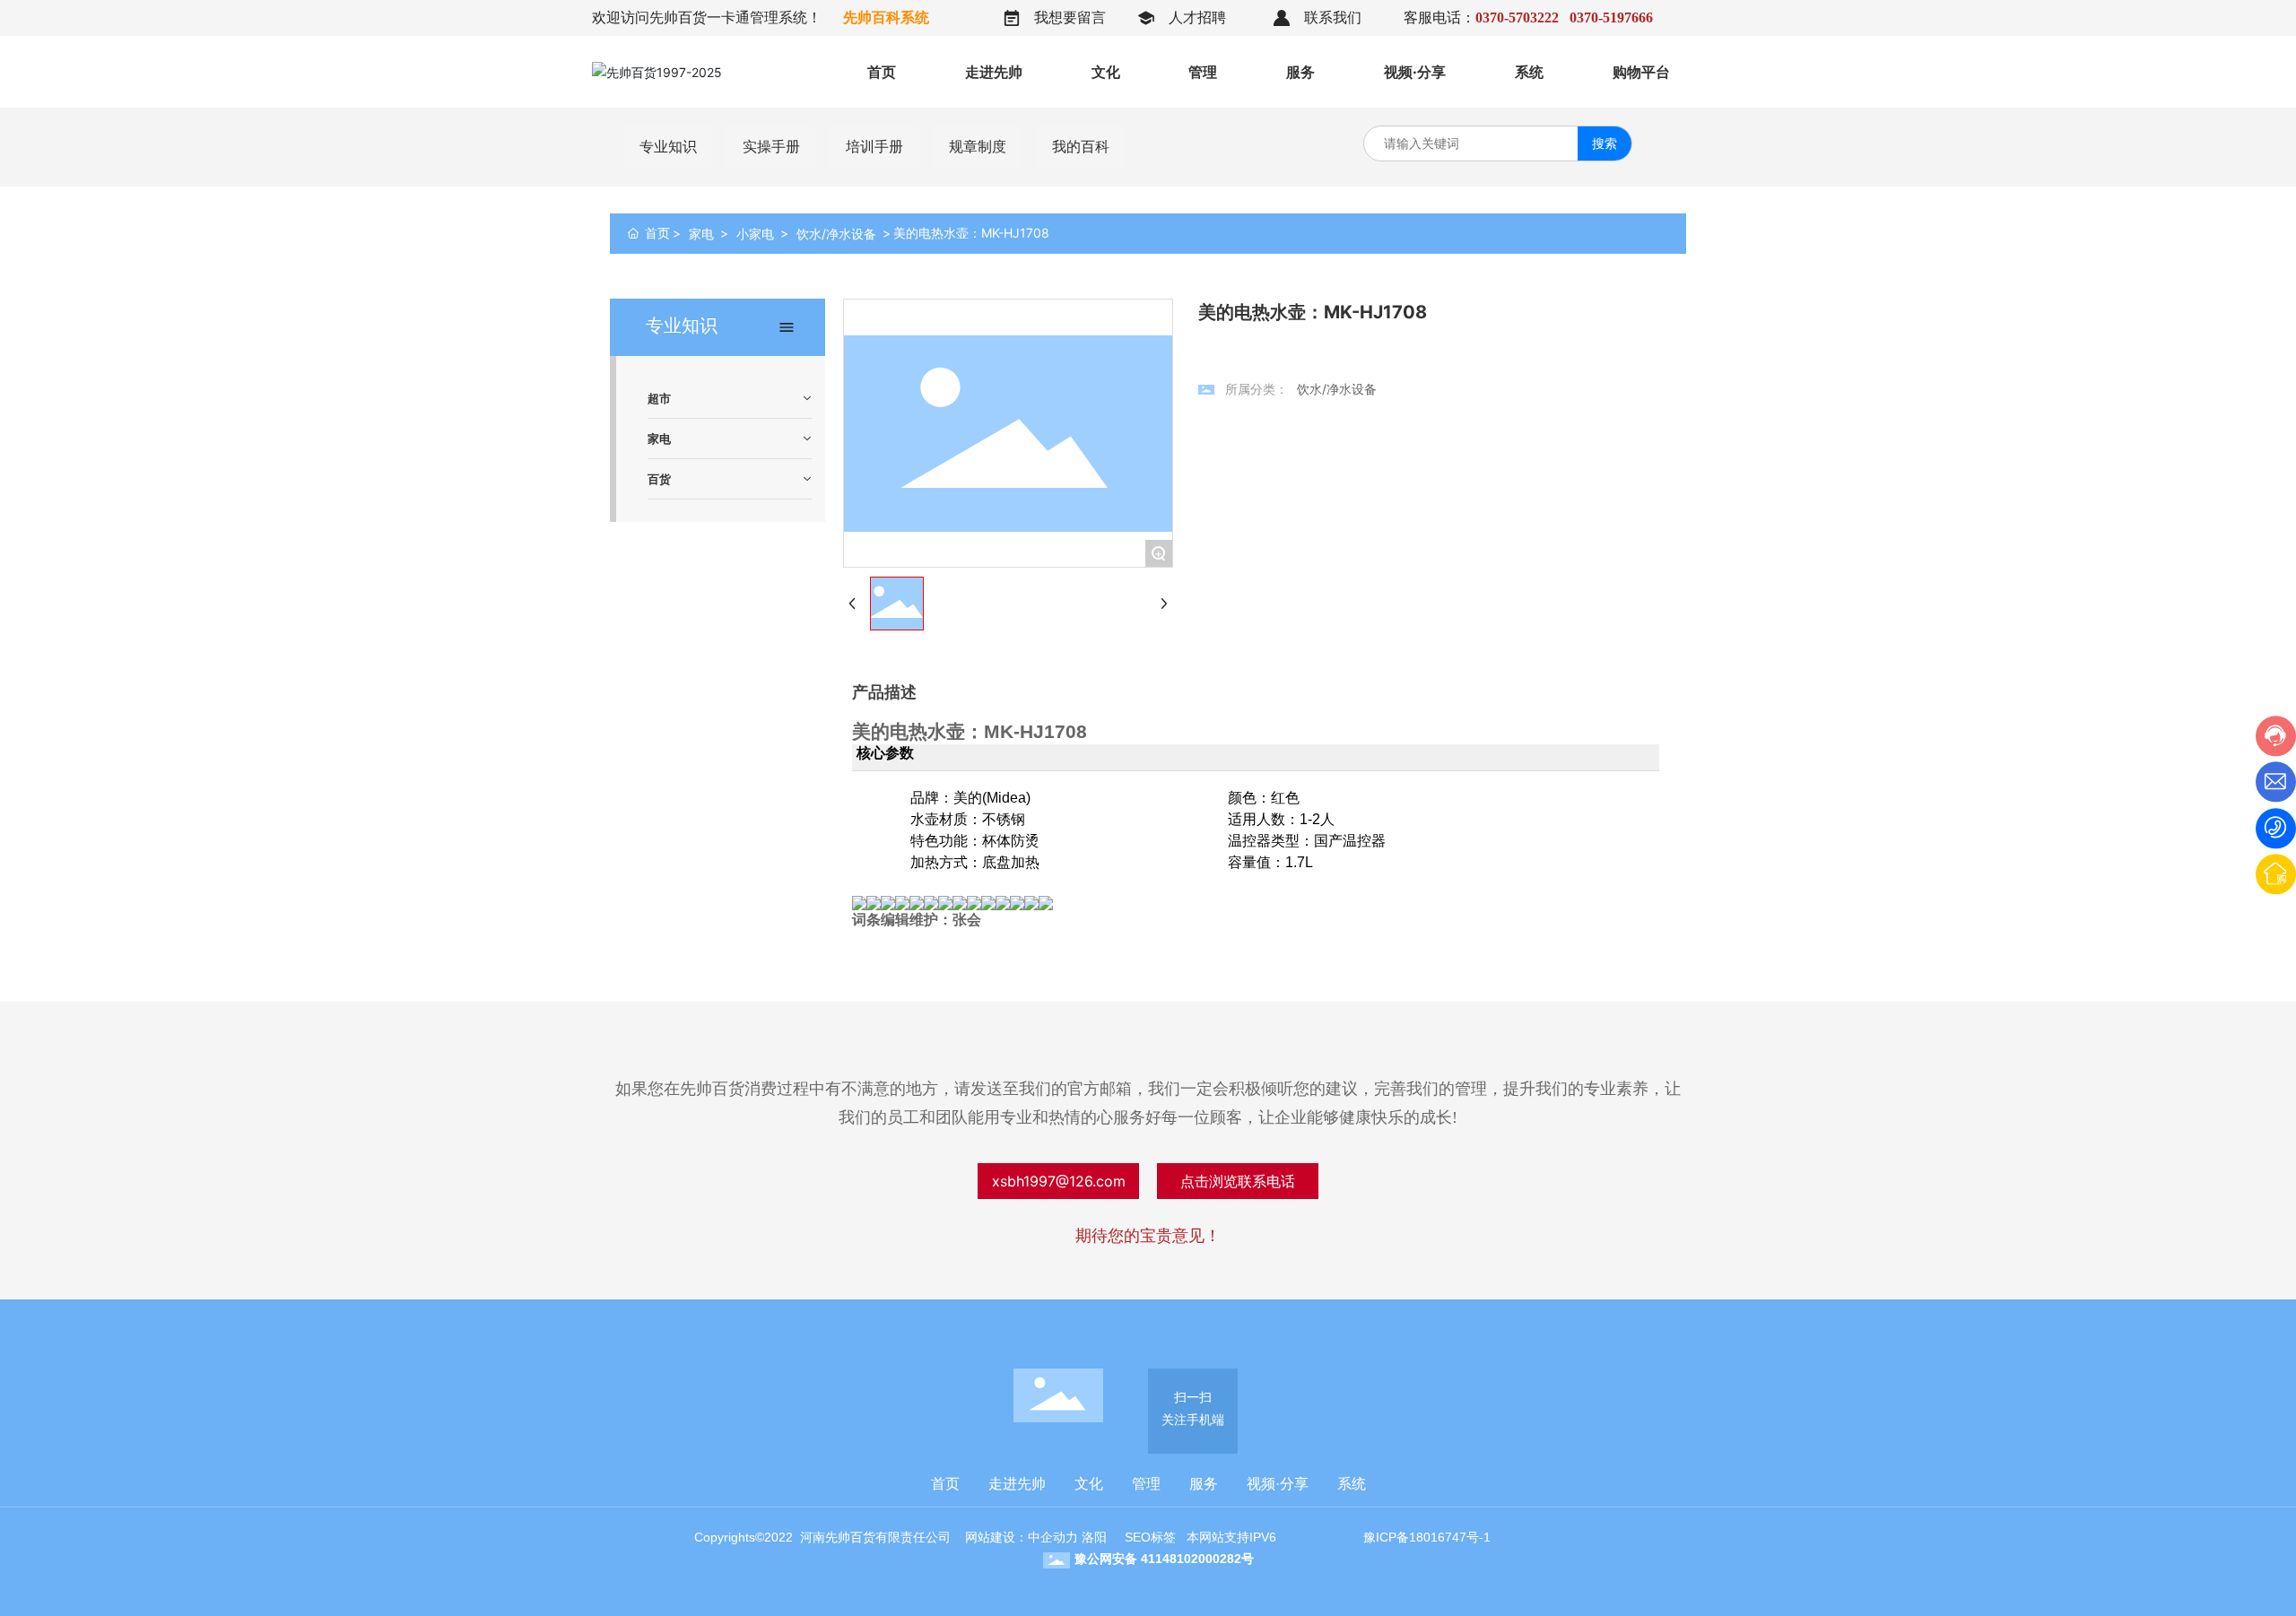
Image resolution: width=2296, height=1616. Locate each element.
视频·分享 (1278, 1484)
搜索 (1605, 143)
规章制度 (978, 147)
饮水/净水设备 (836, 234)
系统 (1352, 1484)
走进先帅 (1017, 1484)
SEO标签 (1150, 1537)
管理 (1146, 1484)
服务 (1204, 1484)
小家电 (755, 234)
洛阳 (1094, 1537)
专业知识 (668, 147)
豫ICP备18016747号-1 (1427, 1537)
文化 (1089, 1484)
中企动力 (1053, 1537)
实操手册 (771, 147)
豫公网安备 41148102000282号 (1164, 1559)
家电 (701, 234)
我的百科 (1081, 147)
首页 (945, 1484)
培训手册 (874, 147)
